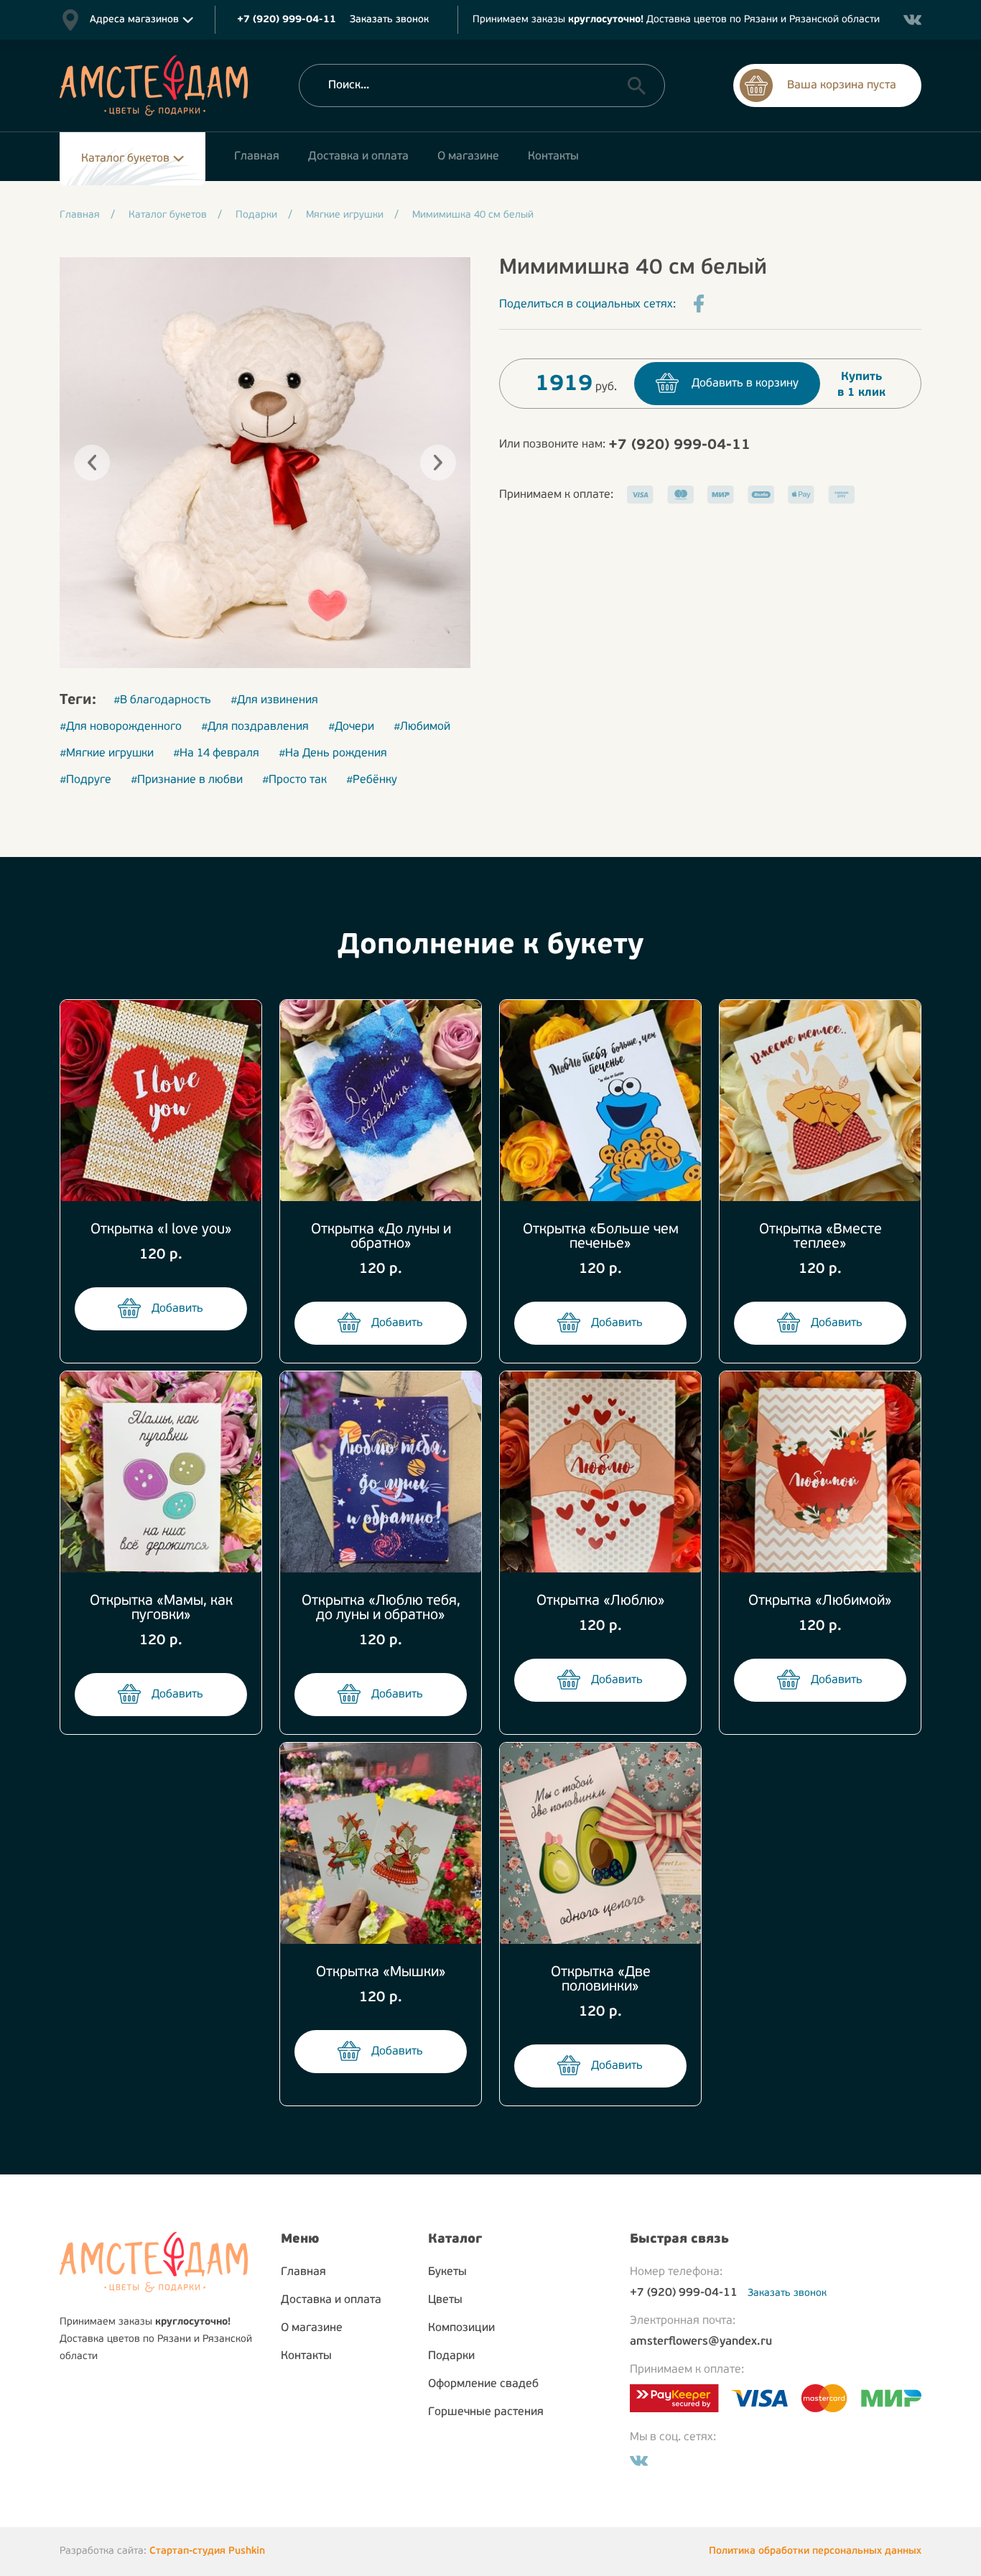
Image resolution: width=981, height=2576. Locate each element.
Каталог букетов (125, 159)
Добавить (177, 1309)
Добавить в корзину (745, 384)
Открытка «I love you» (161, 1230)
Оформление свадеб (483, 2384)
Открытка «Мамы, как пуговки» (161, 1608)
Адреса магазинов (134, 20)
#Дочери (351, 727)
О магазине (312, 2328)
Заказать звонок (389, 20)
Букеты (447, 2272)
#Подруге (85, 780)
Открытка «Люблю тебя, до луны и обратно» (381, 1608)
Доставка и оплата (331, 2300)
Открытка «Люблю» (601, 1601)
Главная (303, 2272)
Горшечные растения (486, 2412)
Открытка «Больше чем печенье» (601, 1237)
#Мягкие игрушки (107, 754)
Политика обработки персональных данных (815, 2551)
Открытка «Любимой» (820, 1601)
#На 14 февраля (216, 754)
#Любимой (422, 727)
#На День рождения (333, 754)
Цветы (445, 2300)
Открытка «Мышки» (381, 1973)
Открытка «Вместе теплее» (820, 1237)
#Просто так (294, 780)
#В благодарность (162, 700)
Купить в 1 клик (861, 385)
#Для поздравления (255, 727)
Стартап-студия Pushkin (207, 2551)
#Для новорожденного (121, 727)
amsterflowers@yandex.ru (701, 2342)
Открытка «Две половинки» (601, 1980)
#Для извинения (274, 700)
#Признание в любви (187, 780)
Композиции (461, 2328)
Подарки (451, 2356)
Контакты (306, 2356)
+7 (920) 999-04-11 (679, 445)
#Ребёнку (372, 780)
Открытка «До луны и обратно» (381, 1237)
